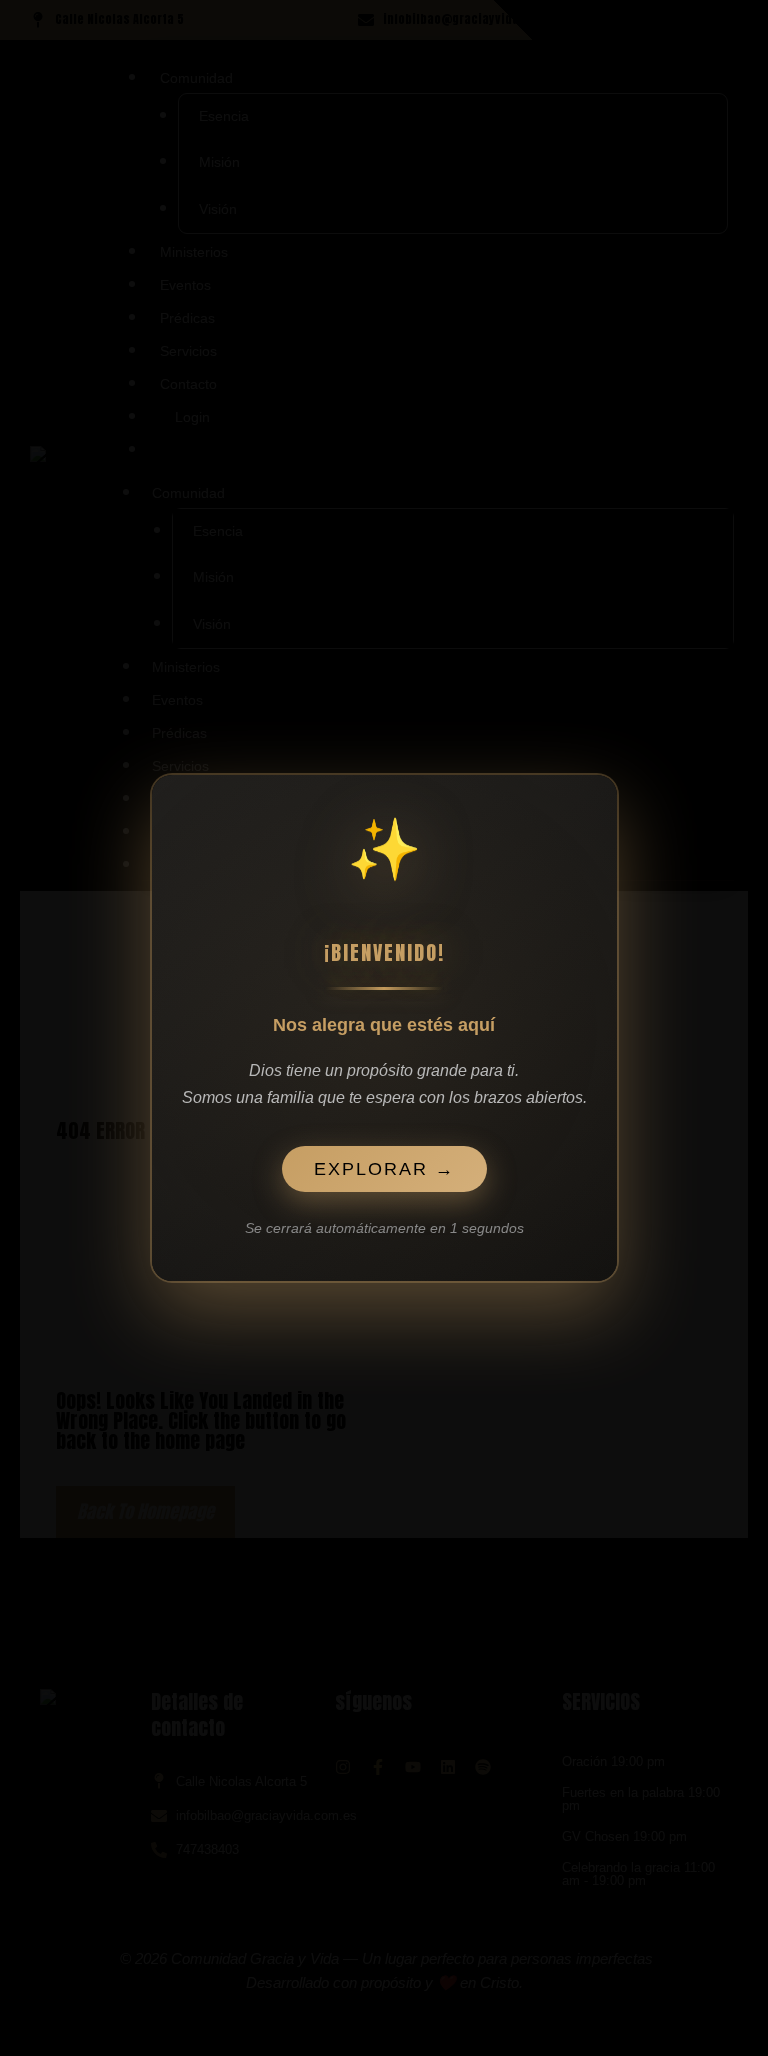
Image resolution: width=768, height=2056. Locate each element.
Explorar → (384, 1139)
